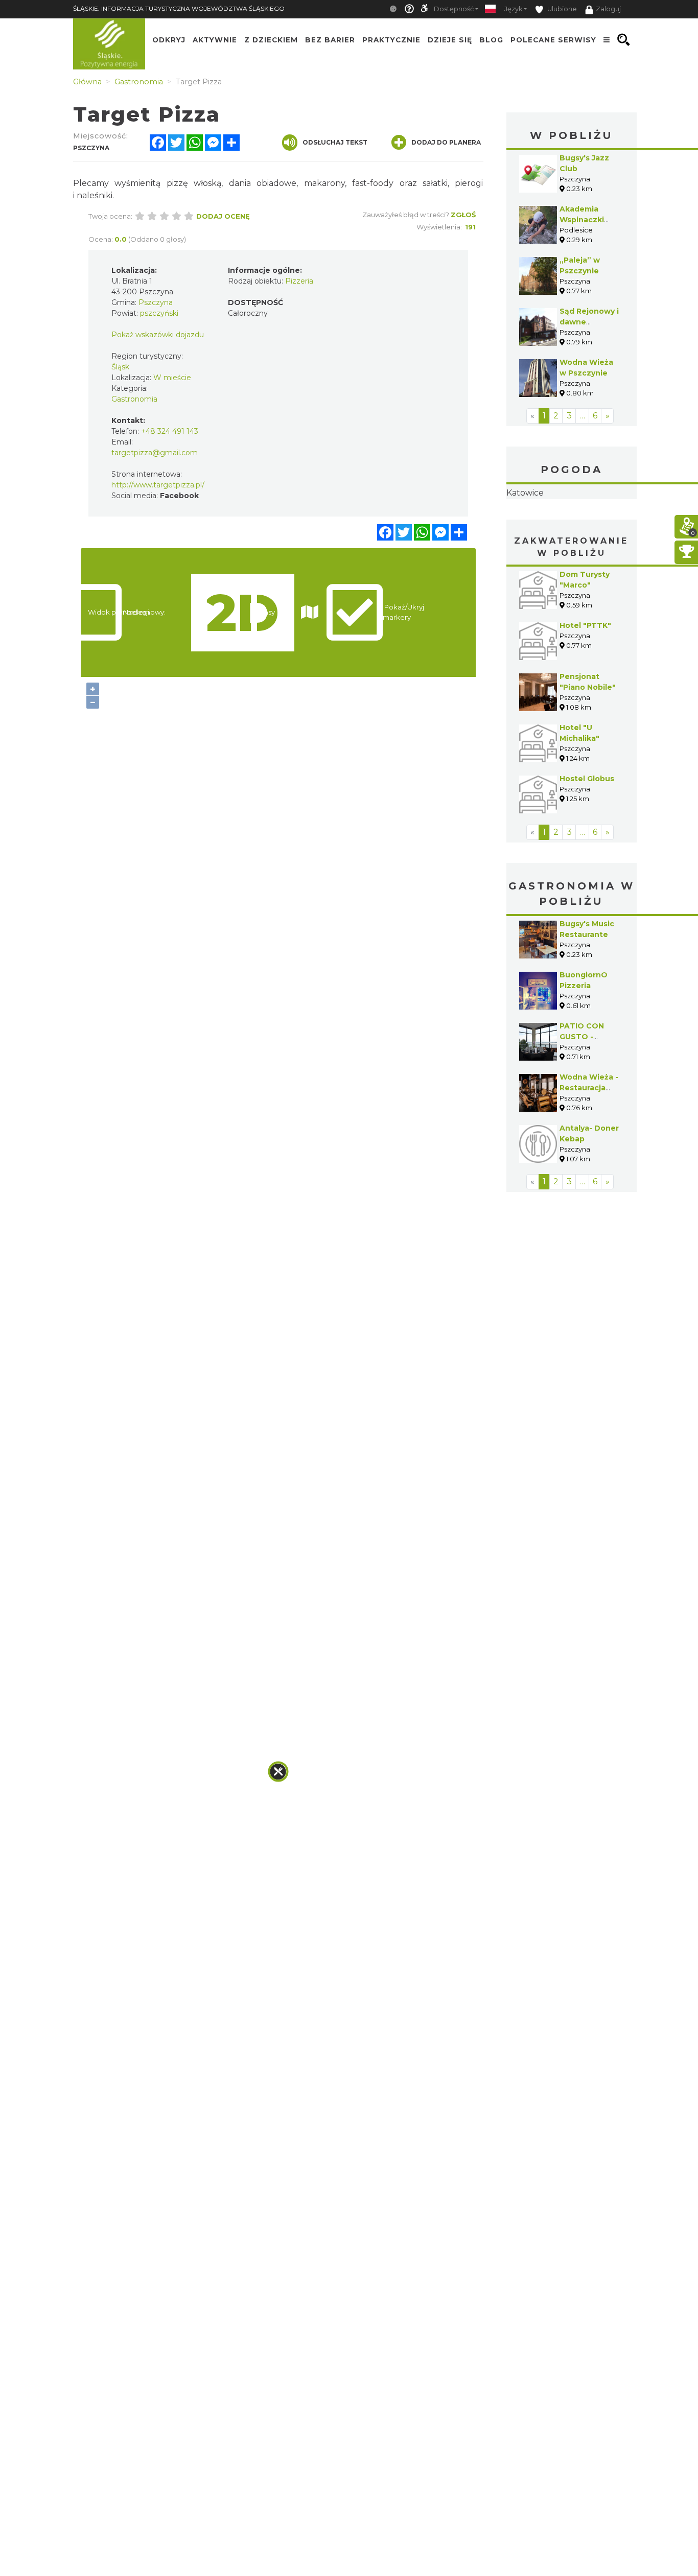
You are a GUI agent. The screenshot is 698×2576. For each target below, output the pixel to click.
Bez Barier (330, 40)
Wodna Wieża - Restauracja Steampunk (589, 1152)
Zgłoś (463, 215)
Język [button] (513, 9)
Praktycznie (391, 40)
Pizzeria (299, 281)
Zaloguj (608, 9)
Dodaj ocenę (223, 216)
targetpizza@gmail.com (155, 453)
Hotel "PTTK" (585, 690)
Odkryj (169, 40)
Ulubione (561, 9)
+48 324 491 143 (170, 431)
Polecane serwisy (553, 40)
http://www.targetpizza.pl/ (158, 485)
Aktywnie (215, 40)
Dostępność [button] (454, 9)
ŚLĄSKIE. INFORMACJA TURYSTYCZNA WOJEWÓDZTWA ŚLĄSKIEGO (179, 8)
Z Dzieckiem (271, 40)
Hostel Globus (587, 843)
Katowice (572, 525)
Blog (491, 40)
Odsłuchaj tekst (335, 142)
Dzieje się (450, 40)
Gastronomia (134, 399)
